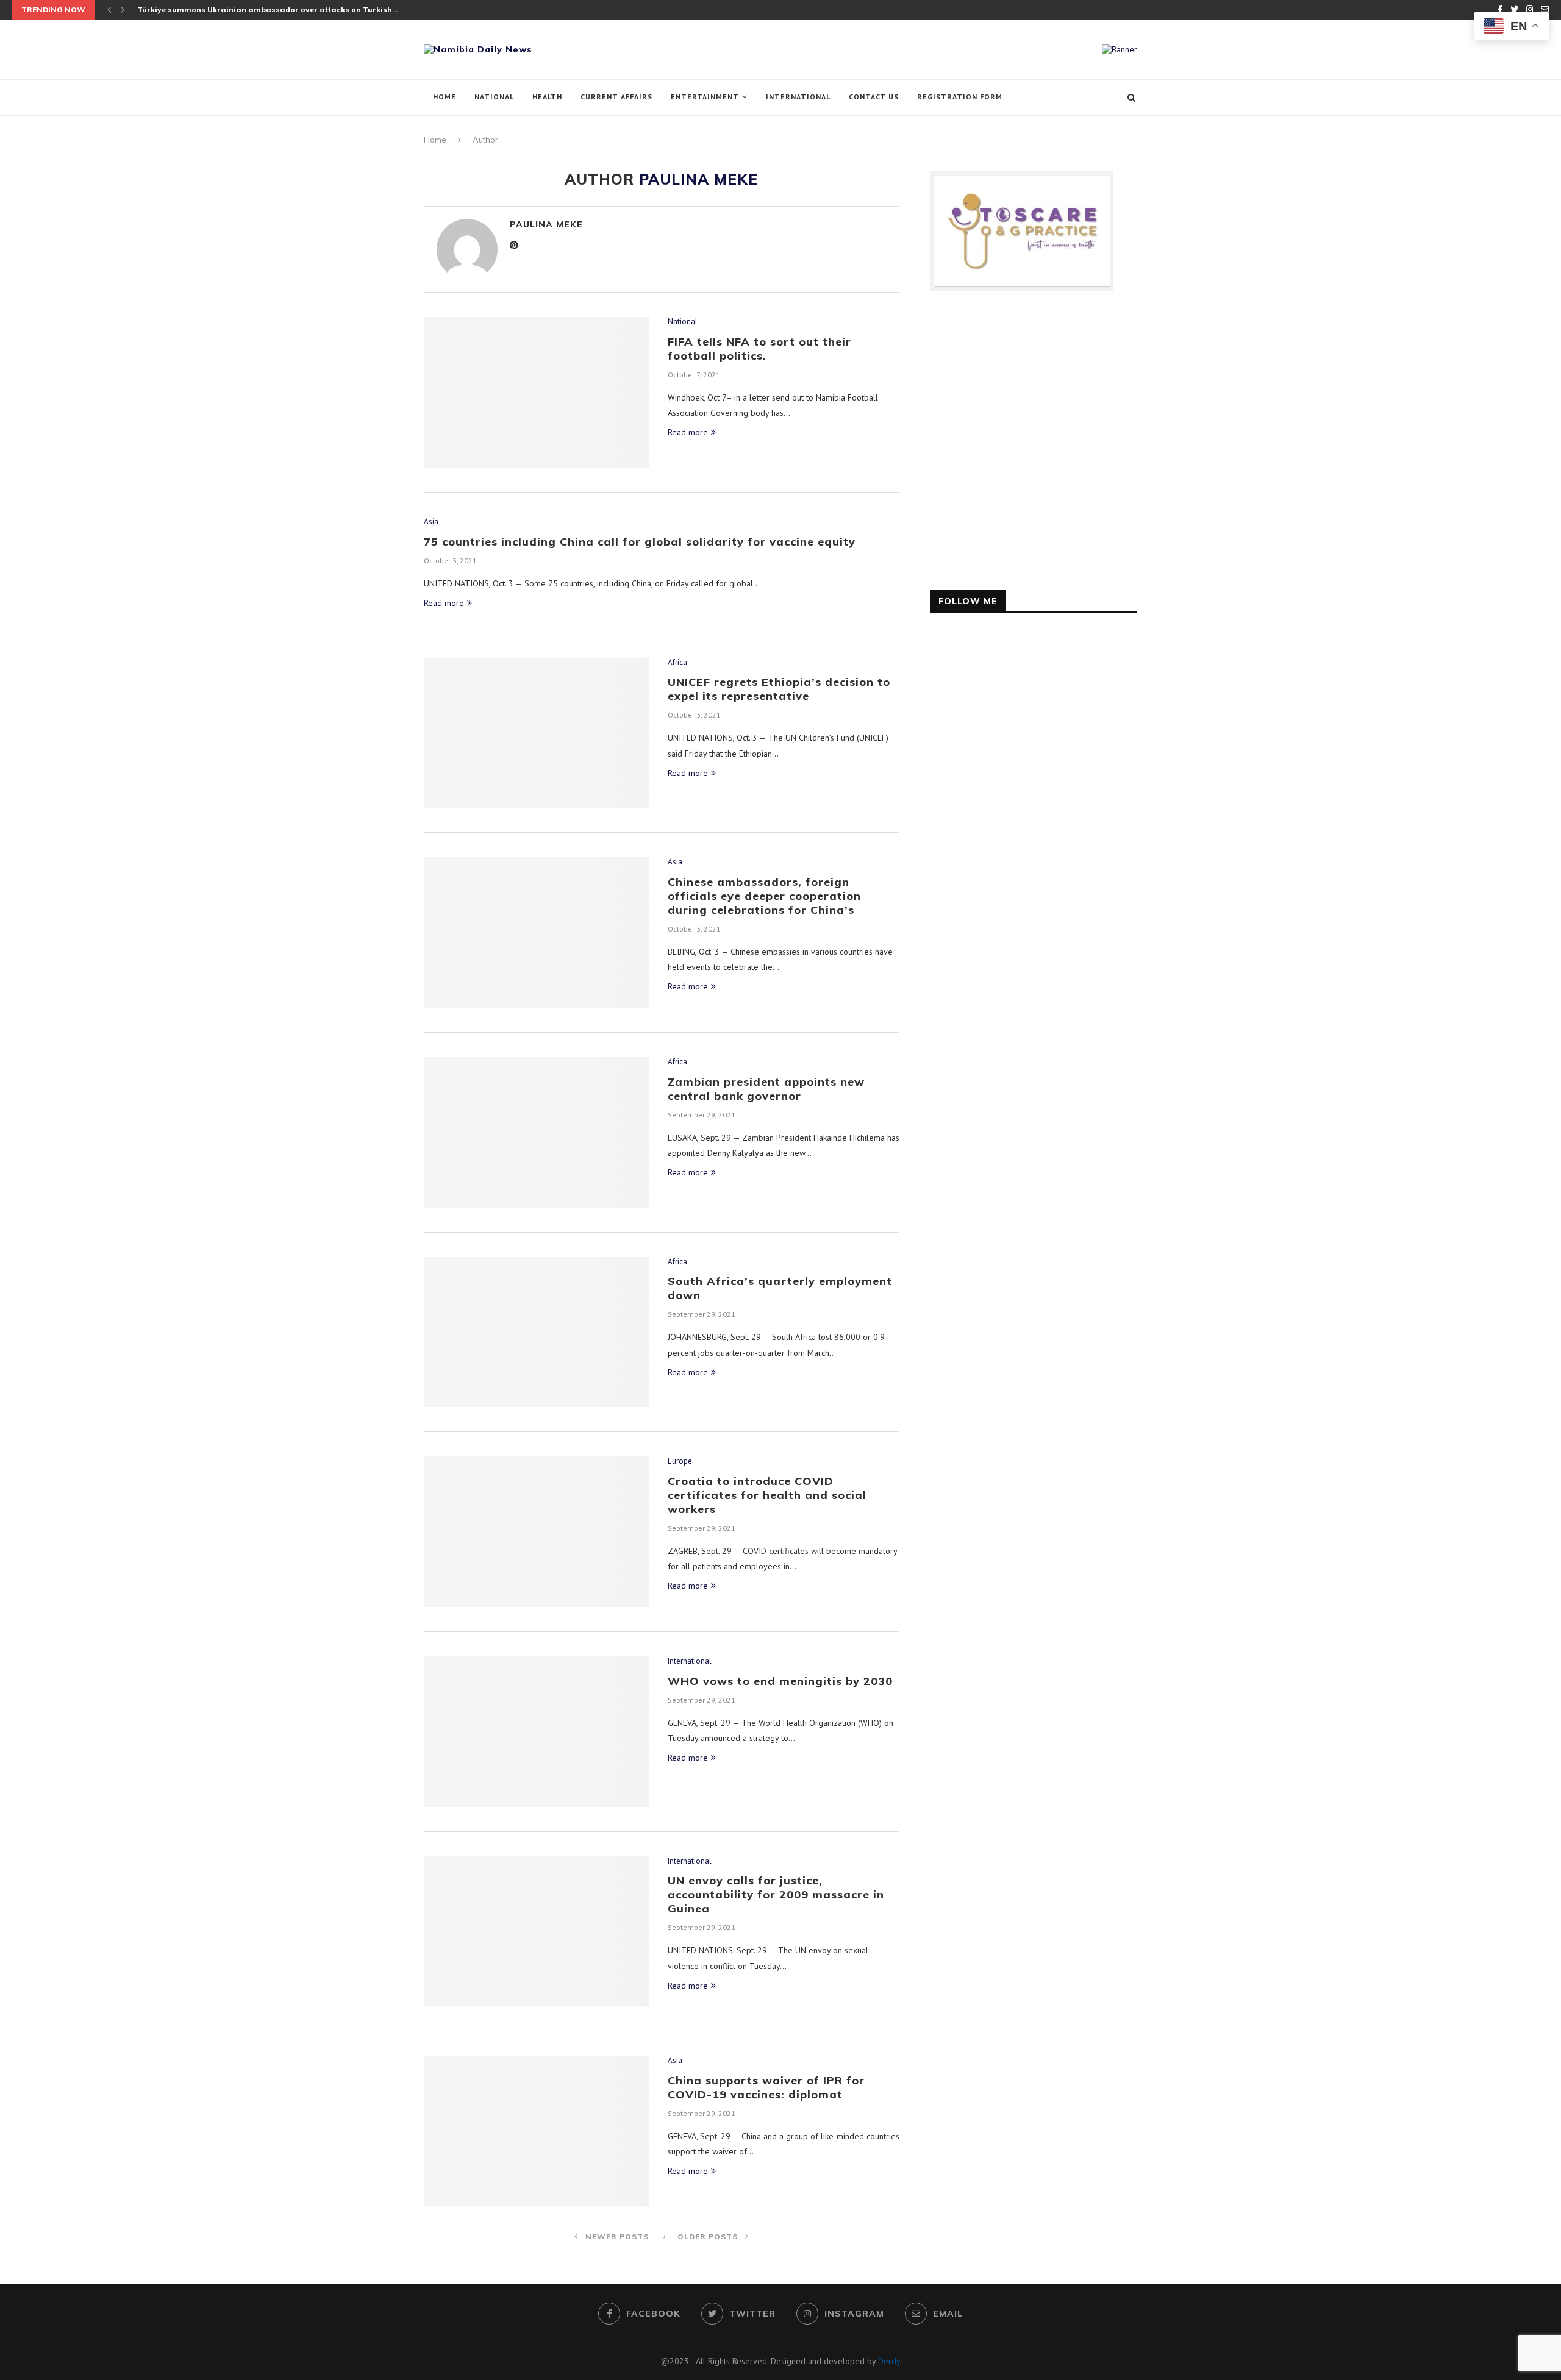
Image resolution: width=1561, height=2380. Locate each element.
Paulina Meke (546, 224)
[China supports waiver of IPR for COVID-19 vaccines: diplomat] (537, 2131)
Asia (431, 522)
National (494, 97)
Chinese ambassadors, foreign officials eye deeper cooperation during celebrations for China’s (764, 896)
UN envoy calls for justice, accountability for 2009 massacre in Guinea (776, 1894)
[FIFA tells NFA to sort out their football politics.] (537, 392)
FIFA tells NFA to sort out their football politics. (759, 349)
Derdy (889, 2361)
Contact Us (874, 97)
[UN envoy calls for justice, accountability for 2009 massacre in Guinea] (537, 1932)
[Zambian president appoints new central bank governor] (537, 1132)
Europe (680, 1461)
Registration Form (960, 97)
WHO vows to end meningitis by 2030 (780, 1681)
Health (547, 97)
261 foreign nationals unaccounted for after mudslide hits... (252, 9)
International (798, 97)
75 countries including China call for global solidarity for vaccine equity (640, 542)
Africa (677, 663)
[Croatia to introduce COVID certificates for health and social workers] (537, 1532)
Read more (688, 432)
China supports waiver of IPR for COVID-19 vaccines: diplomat (766, 2087)
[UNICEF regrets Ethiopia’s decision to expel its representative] (537, 733)
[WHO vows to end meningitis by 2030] (537, 1732)
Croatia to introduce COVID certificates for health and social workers (767, 1495)
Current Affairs (616, 97)
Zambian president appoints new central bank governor (766, 1089)
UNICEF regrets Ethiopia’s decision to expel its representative (779, 689)
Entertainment (705, 97)
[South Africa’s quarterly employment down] (537, 1332)
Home (445, 97)
